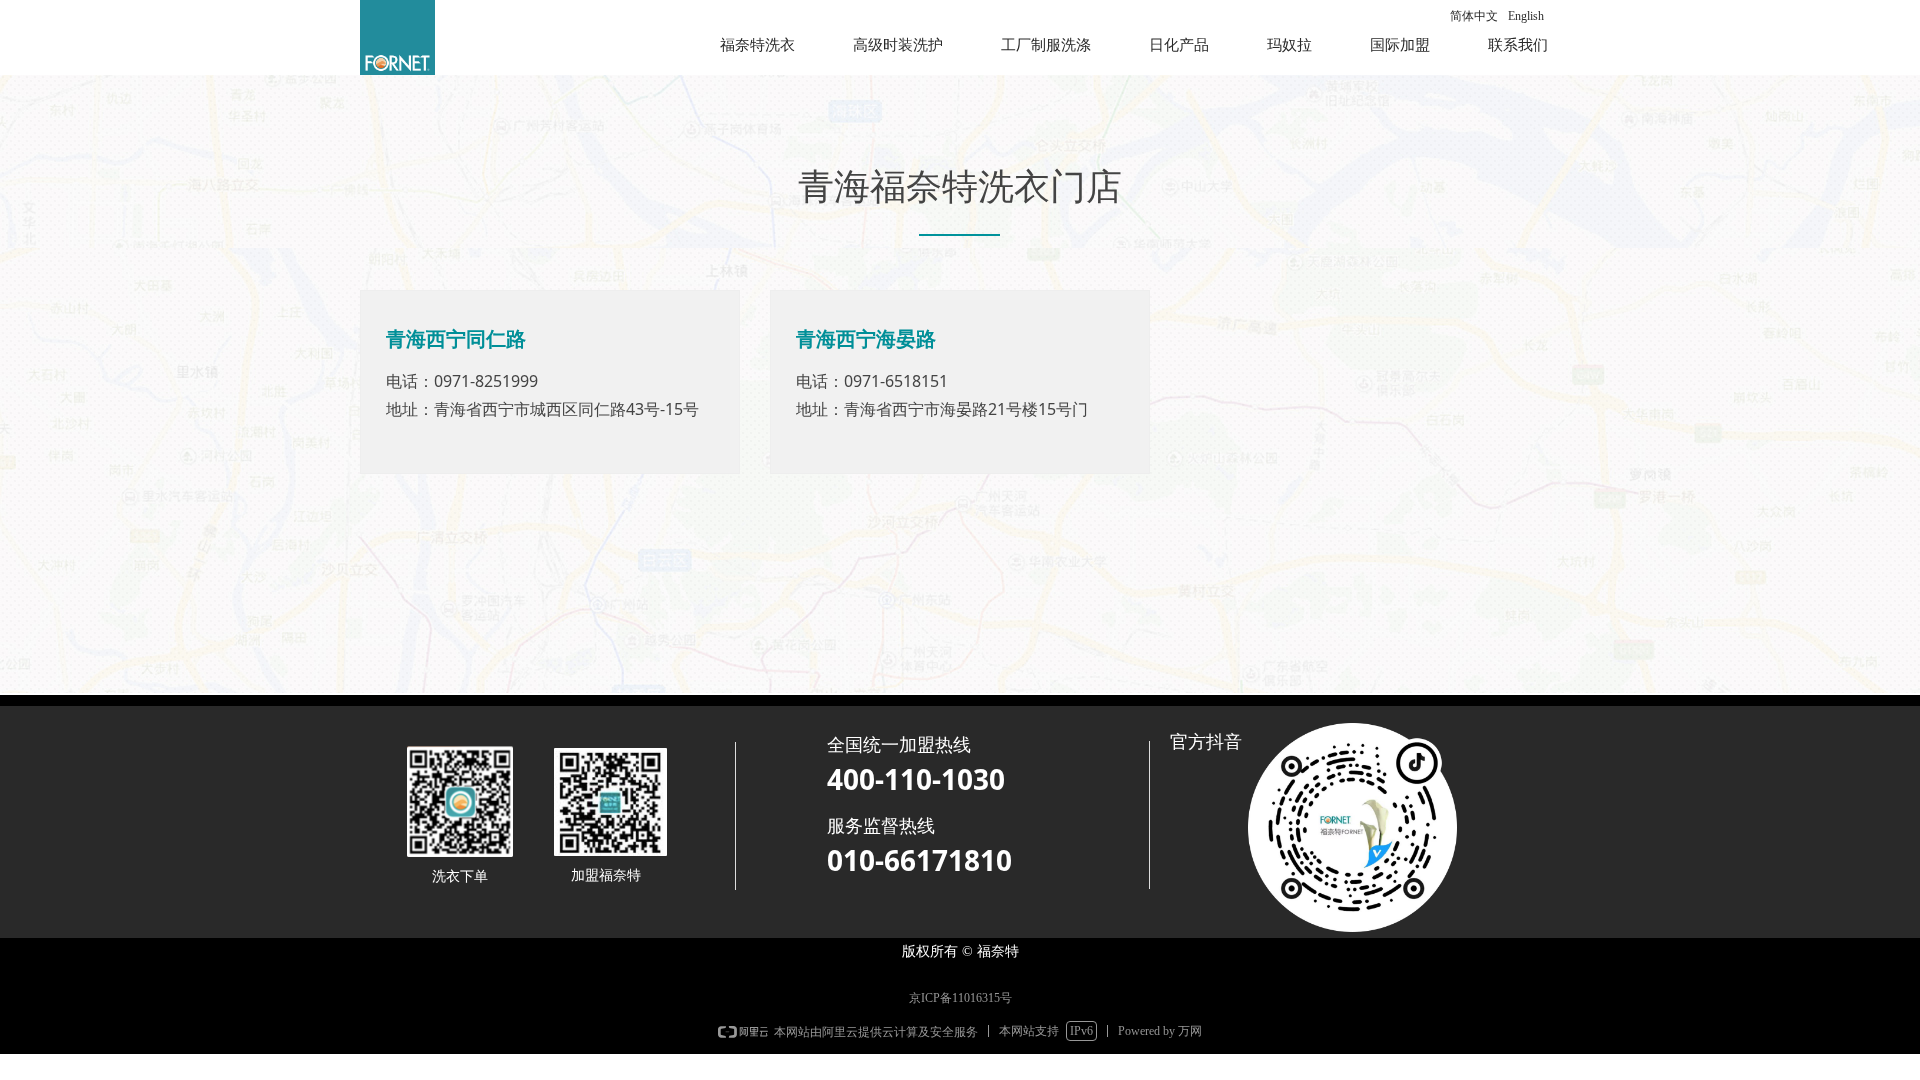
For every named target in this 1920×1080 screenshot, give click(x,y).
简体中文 (1474, 16)
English (1526, 16)
